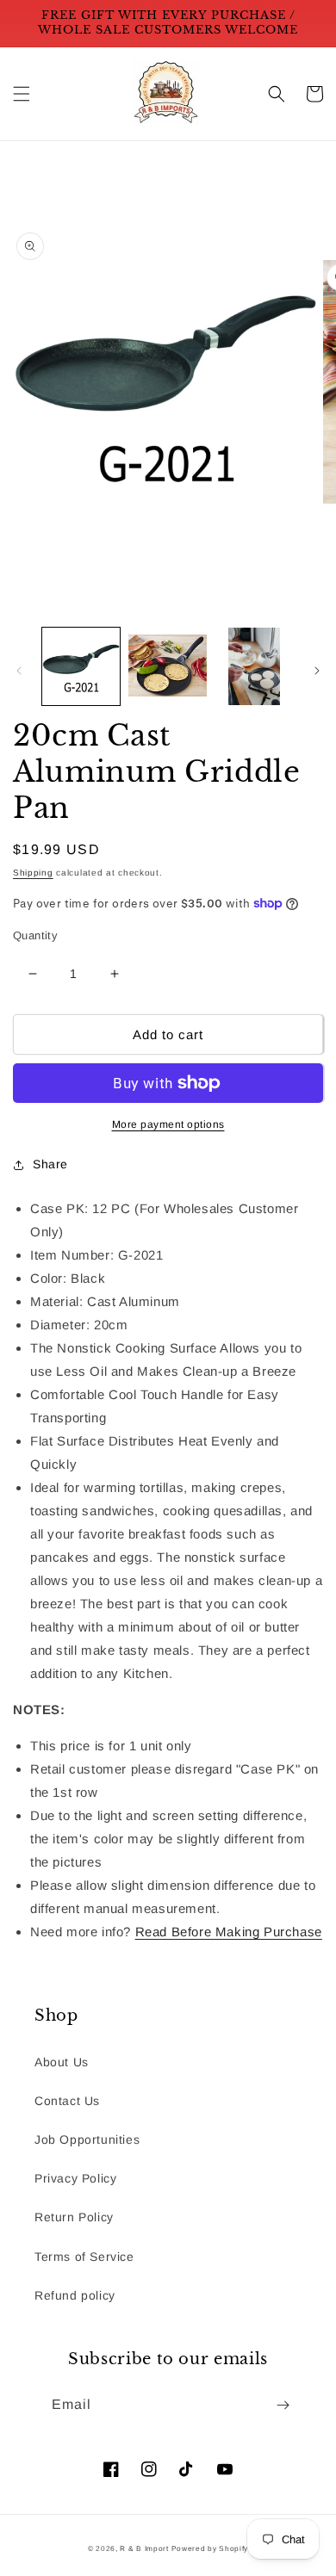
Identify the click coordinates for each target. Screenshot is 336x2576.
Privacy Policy (75, 2178)
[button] (22, 94)
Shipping (33, 873)
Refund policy (75, 2295)
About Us (62, 2062)
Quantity (35, 935)
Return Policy (74, 2217)
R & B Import (145, 2548)
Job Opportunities (87, 2139)
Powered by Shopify (210, 2548)
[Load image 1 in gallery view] (81, 666)
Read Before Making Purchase (229, 1932)
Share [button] (50, 1164)
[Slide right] (317, 671)
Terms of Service (84, 2257)
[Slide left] (19, 671)
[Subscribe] (283, 2405)
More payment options (168, 1124)
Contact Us (67, 2101)
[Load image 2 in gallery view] (167, 666)
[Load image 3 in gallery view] (254, 666)
